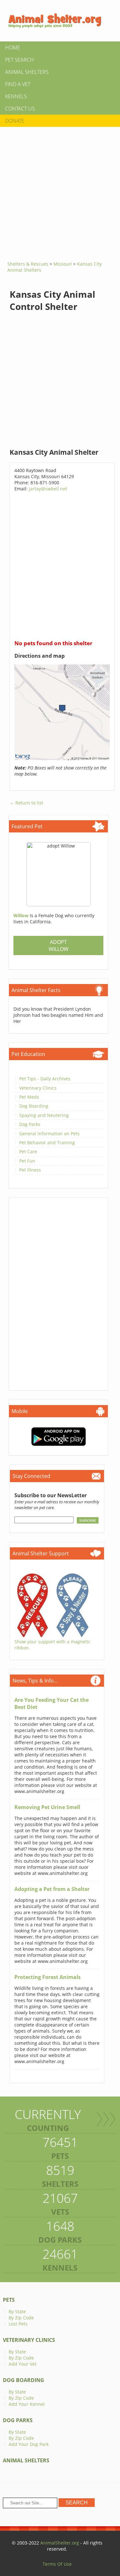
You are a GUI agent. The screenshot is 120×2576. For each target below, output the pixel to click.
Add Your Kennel (27, 2404)
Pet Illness (30, 1170)
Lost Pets (18, 2324)
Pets (9, 2300)
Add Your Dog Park (29, 2444)
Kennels (16, 96)
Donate (15, 121)
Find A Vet (18, 84)
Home (13, 48)
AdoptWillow (59, 945)
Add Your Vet (23, 2364)
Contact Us (20, 109)
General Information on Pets (49, 1134)
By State (17, 2312)
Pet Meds (29, 1097)
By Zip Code (21, 2318)
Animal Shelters (27, 72)
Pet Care (28, 1152)
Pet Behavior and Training (47, 1143)
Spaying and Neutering (44, 1115)
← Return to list (26, 803)
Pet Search (20, 60)
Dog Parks (30, 1124)
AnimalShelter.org (60, 2543)
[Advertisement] (60, 192)
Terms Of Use (57, 2564)
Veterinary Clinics (38, 1088)
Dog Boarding (34, 1106)
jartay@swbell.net (48, 489)
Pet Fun (27, 1161)
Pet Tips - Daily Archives (45, 1079)
